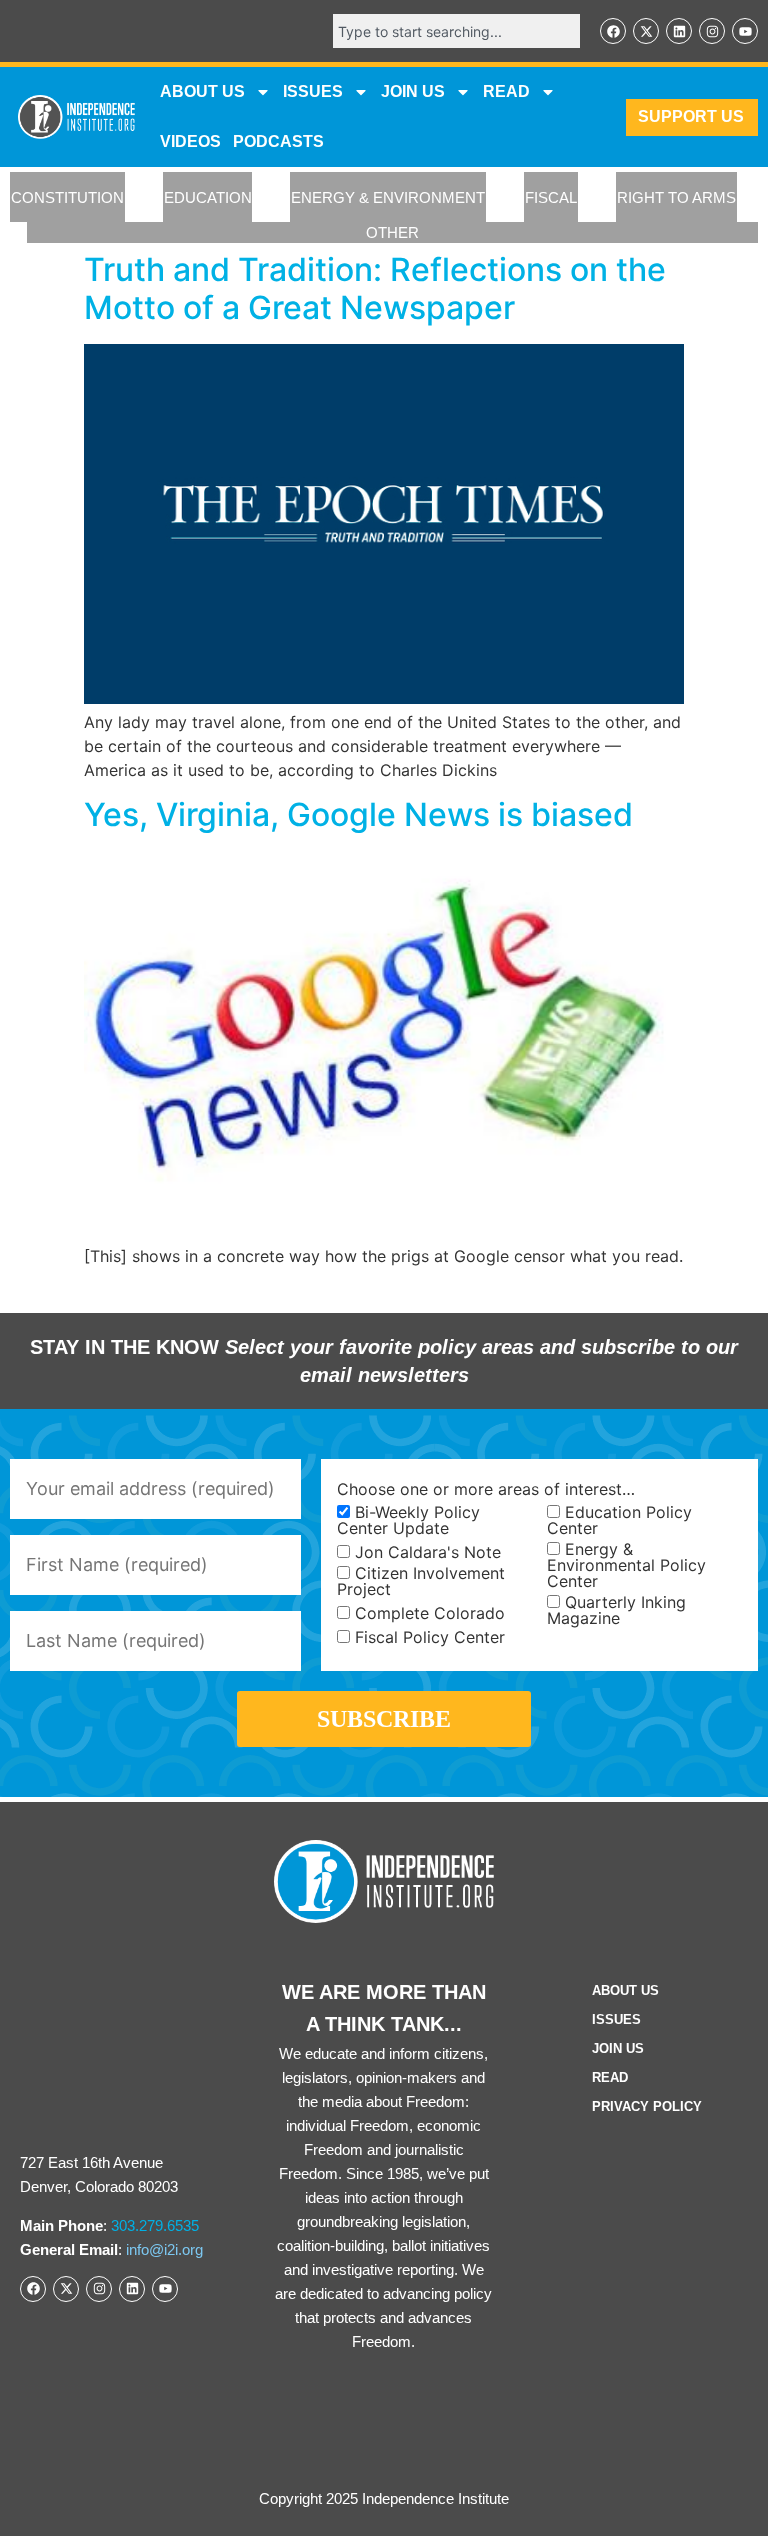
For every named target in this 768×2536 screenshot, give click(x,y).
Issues (313, 91)
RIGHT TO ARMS (676, 197)
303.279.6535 (155, 2225)
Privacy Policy (647, 2106)
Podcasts (278, 141)
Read (610, 2077)
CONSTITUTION (67, 197)
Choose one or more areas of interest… (486, 1489)
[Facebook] (613, 31)
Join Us (618, 2048)
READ (506, 91)
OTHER (392, 232)
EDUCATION (208, 197)
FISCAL (551, 197)
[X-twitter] (646, 31)
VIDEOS (190, 141)
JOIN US (413, 91)
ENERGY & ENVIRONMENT (388, 197)
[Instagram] (712, 31)
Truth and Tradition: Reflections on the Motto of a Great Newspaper (375, 288)
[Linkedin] (679, 31)
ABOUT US (202, 91)
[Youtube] (745, 31)
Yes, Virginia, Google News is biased (358, 814)
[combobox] (456, 31)
